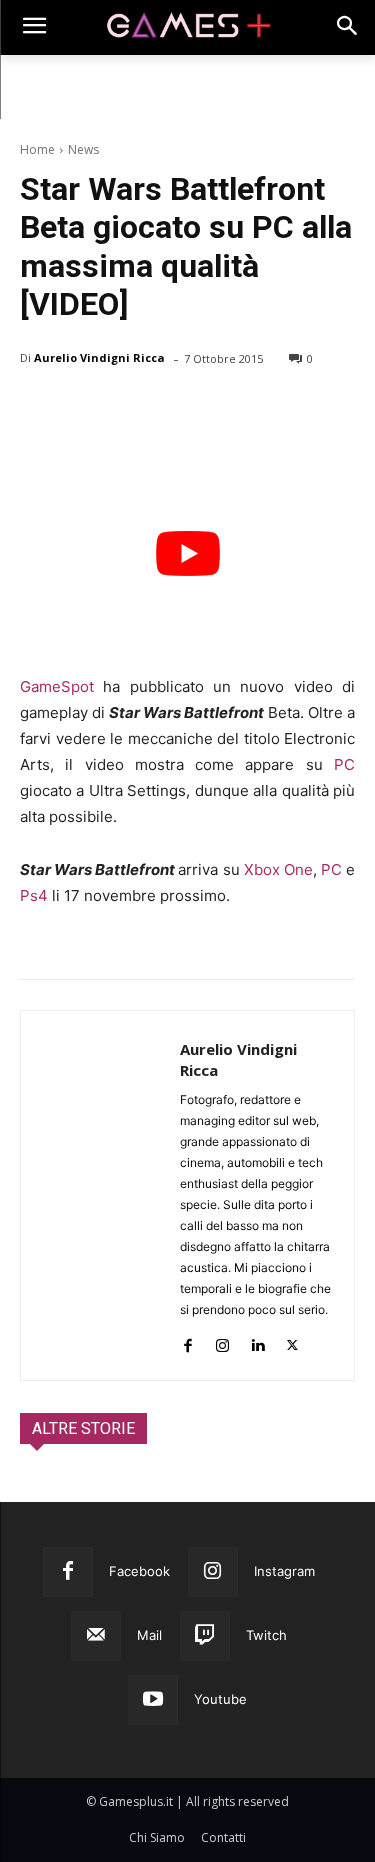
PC (344, 764)
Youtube (220, 1699)
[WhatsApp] (178, 410)
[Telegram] (224, 410)
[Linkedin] (257, 1341)
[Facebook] (40, 410)
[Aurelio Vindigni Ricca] (100, 1195)
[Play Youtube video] (187, 554)
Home (37, 149)
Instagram (284, 1571)
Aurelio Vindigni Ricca (99, 357)
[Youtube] (153, 1700)
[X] (86, 410)
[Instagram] (222, 1341)
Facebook (139, 1571)
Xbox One (278, 869)
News (83, 149)
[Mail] (96, 1636)
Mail (149, 1635)
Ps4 (34, 895)
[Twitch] (205, 1636)
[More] (271, 410)
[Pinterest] (132, 410)
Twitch (266, 1635)
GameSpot (57, 686)
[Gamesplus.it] (187, 27)
